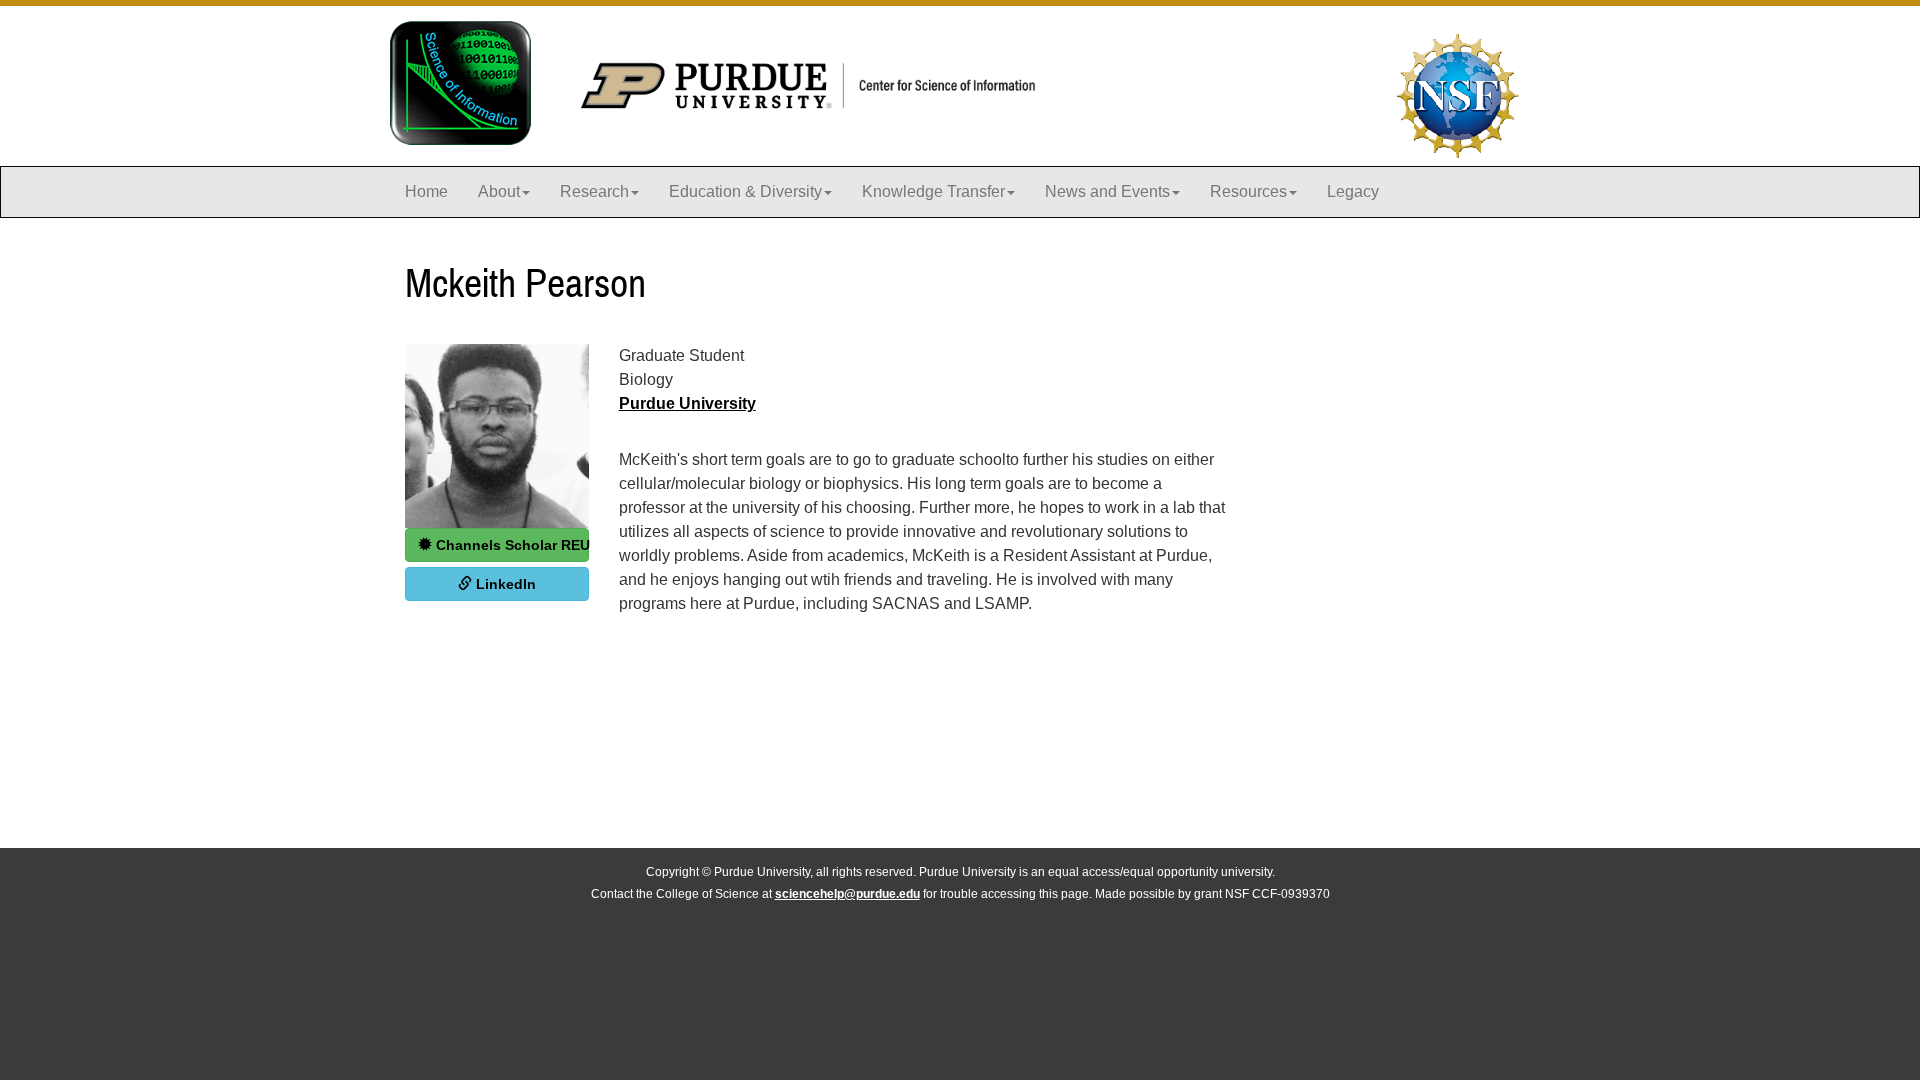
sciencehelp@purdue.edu (847, 893)
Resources (1248, 191)
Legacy (1353, 191)
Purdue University (687, 403)
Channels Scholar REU (510, 545)
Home (426, 191)
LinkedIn (504, 584)
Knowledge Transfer (933, 191)
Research (594, 191)
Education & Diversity (745, 191)
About (499, 191)
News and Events (1107, 191)
